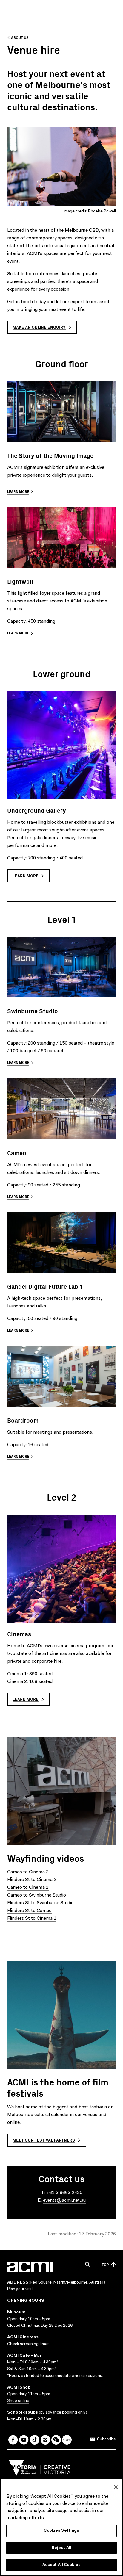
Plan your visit (20, 2289)
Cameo (17, 1153)
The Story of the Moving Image (50, 455)
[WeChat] (56, 2440)
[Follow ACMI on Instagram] (45, 2440)
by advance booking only (63, 2413)
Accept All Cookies (61, 2565)
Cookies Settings (61, 2531)
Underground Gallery (37, 810)
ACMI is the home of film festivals (58, 2087)
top (105, 2264)
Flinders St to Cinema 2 (32, 1880)
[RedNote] (67, 2440)
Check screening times (28, 2344)
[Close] (116, 2487)
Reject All (61, 2548)
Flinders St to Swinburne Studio (40, 1903)
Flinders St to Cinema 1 (32, 1919)
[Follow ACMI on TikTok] (35, 2440)
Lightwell (20, 581)
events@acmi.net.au (64, 2201)
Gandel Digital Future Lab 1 (45, 1286)
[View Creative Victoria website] (40, 2469)
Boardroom (23, 1420)
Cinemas (19, 1634)
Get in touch (20, 302)
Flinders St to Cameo (29, 1911)
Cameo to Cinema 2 (28, 1872)
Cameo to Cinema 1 (28, 1888)
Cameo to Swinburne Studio (37, 1895)
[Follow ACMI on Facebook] (13, 2440)
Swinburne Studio (33, 1011)
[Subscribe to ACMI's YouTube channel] (24, 2440)
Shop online (18, 2401)
